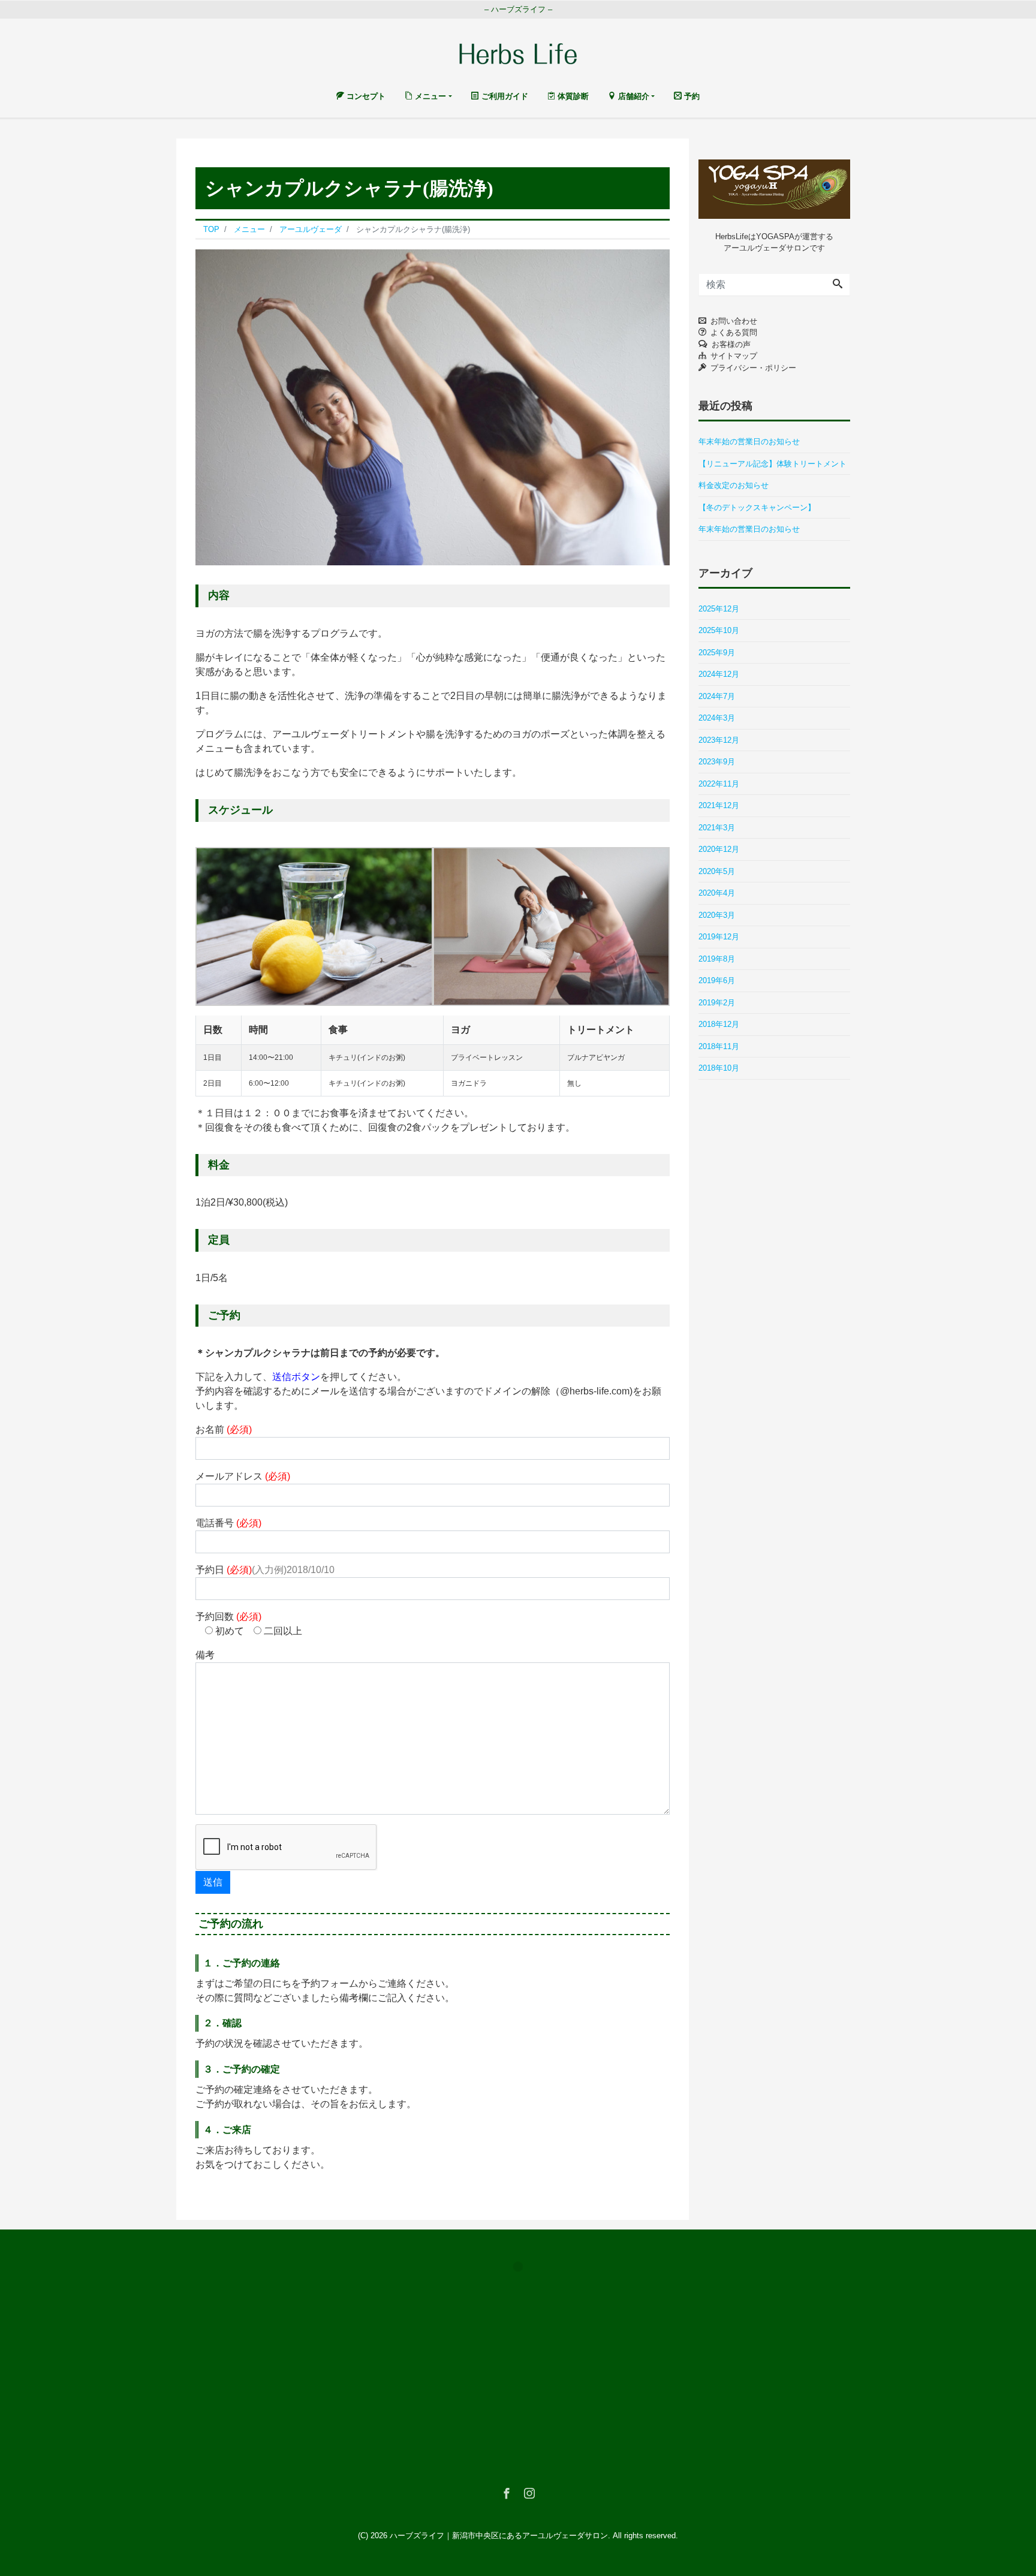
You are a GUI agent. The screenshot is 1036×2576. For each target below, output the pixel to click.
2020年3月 (717, 915)
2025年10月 (719, 630)
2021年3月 (717, 828)
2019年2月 (717, 1003)
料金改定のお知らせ (734, 485)
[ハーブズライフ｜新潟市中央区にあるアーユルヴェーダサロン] (518, 52)
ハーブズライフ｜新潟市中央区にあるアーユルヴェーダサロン (499, 2536)
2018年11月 (719, 1046)
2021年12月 (719, 805)
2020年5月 (717, 871)
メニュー (429, 96)
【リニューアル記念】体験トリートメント (773, 464)
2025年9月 (717, 653)
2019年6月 (717, 980)
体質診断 (572, 96)
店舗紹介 (633, 96)
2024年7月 (717, 696)
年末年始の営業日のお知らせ (749, 442)
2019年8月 (717, 959)
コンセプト (365, 96)
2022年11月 (719, 784)
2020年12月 (719, 849)
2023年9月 (717, 762)
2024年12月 (719, 674)
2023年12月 (719, 740)
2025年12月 (719, 609)
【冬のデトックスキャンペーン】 (757, 507)
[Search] (838, 285)
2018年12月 (719, 1024)
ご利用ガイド (504, 96)
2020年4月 (717, 893)
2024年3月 (717, 718)
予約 (691, 96)
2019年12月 (719, 937)
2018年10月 (719, 1068)
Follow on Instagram (525, 2289)
